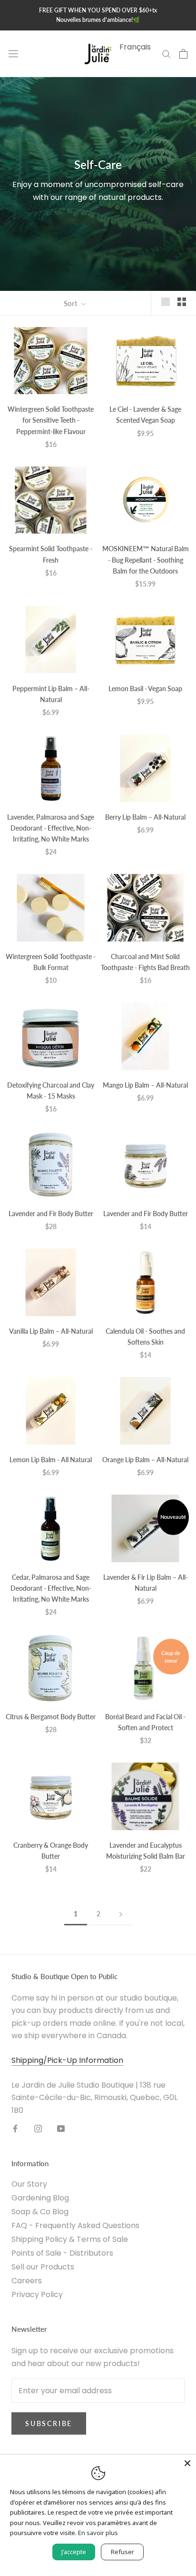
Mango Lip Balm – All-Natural (145, 1085)
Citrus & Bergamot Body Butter (51, 1717)
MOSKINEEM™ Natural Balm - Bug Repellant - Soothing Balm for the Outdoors (146, 560)
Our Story (29, 2184)
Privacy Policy (37, 2294)
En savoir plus (98, 2533)
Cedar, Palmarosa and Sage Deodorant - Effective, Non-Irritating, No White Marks (51, 1588)
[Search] (167, 54)
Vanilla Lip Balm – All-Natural (51, 1331)
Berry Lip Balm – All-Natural (145, 817)
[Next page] (121, 1914)
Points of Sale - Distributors (62, 2253)
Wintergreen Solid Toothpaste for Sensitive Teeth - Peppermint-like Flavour (51, 420)
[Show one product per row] (166, 302)
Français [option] (135, 47)
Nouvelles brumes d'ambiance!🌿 (98, 20)
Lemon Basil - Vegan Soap (145, 689)
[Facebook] (15, 2128)
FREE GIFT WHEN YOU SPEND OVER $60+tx (98, 10)
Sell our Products (43, 2267)
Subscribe (49, 2423)
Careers (27, 2281)
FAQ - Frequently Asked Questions (75, 2225)
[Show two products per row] (182, 302)
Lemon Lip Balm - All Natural (51, 1460)
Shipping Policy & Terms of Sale (70, 2239)
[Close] (187, 2463)
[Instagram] (38, 2128)
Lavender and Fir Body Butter (51, 1214)
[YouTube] (61, 2128)
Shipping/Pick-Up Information (67, 2060)
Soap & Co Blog (40, 2212)
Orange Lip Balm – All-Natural (145, 1460)
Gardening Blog (40, 2198)
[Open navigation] (13, 54)
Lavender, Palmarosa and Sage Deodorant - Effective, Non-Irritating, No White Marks (51, 828)
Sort (71, 303)
